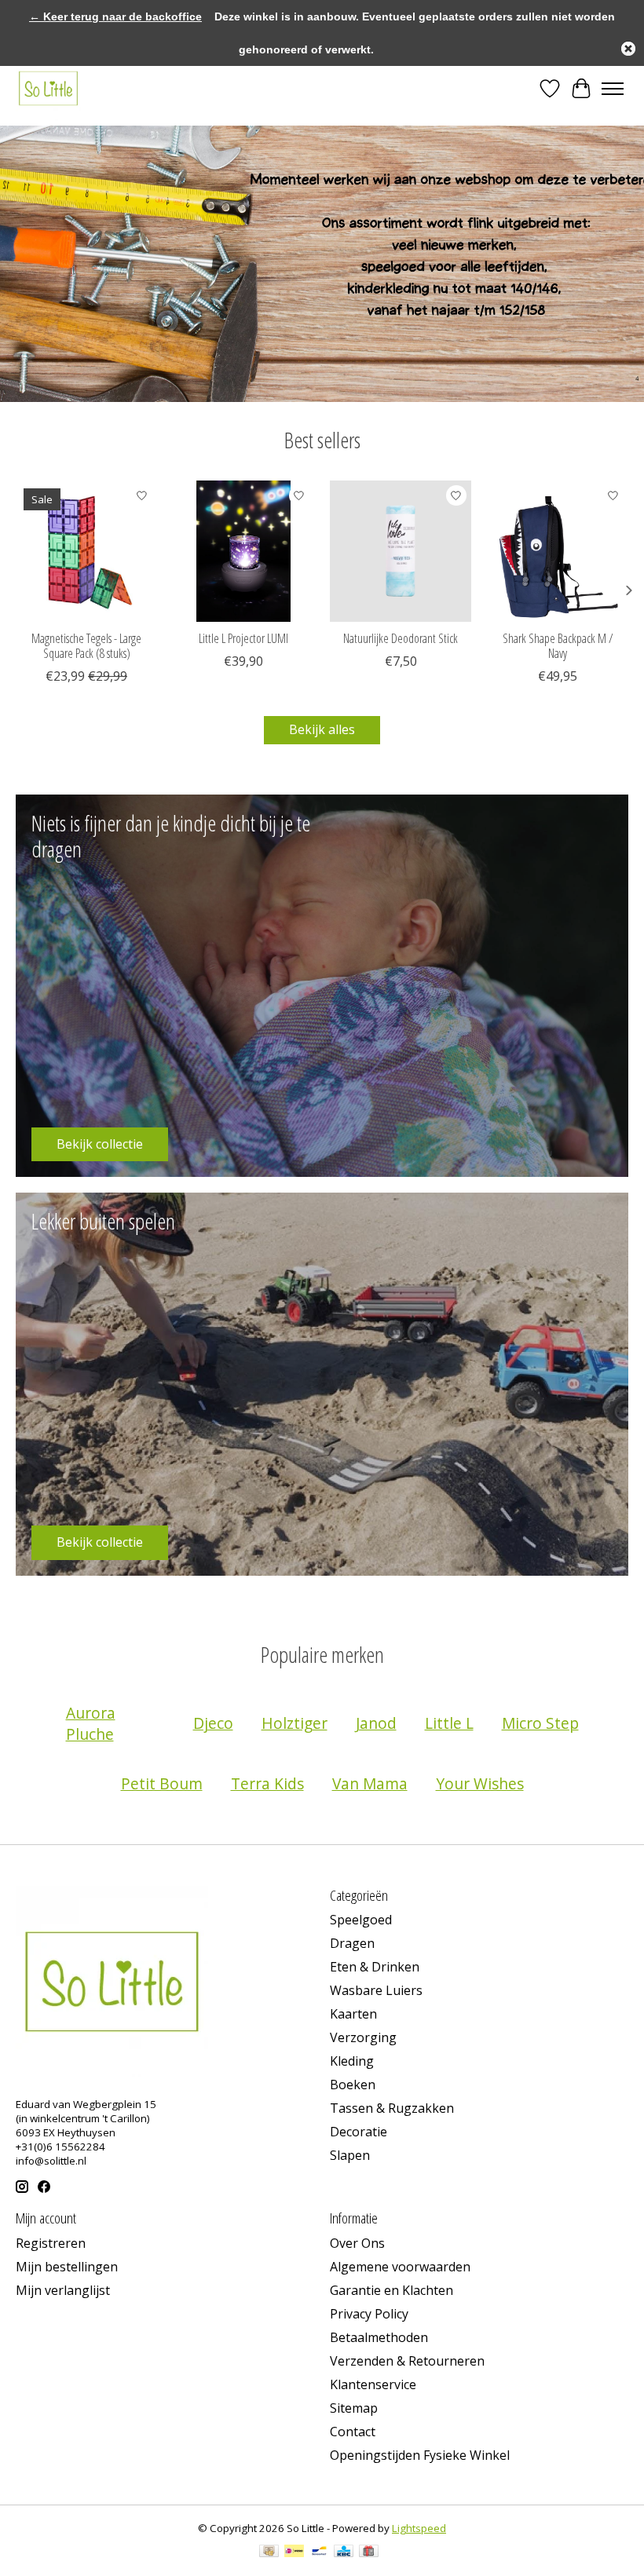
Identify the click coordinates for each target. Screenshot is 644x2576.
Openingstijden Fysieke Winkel (420, 2455)
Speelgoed (361, 1920)
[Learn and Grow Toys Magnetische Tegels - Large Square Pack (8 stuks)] (86, 551)
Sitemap (354, 2408)
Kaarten (353, 2014)
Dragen (352, 1943)
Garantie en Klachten (392, 2290)
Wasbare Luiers (376, 1990)
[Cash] (269, 2552)
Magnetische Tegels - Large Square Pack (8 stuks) (86, 646)
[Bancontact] (319, 2552)
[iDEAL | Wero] (294, 2552)
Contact (353, 2432)
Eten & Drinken (375, 1967)
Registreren (51, 2243)
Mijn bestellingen (67, 2267)
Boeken (353, 2085)
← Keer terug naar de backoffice (115, 16)
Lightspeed (419, 2528)
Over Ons (357, 2243)
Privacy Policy (369, 2314)
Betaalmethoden (379, 2337)
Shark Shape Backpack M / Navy (558, 646)
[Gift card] (369, 2552)
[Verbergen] (628, 49)
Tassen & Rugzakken (392, 2108)
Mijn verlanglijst (63, 2290)
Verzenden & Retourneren (407, 2361)
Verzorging (363, 2037)
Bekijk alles (322, 729)
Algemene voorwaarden (400, 2267)
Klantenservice (373, 2384)
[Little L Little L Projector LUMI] (243, 551)
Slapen (350, 2155)
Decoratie (359, 2132)
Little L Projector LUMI (243, 638)
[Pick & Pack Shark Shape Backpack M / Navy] (558, 551)
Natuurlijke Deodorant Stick (401, 638)
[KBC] (344, 2552)
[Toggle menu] (613, 89)
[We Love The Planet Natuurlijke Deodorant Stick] (401, 551)
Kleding (352, 2061)
